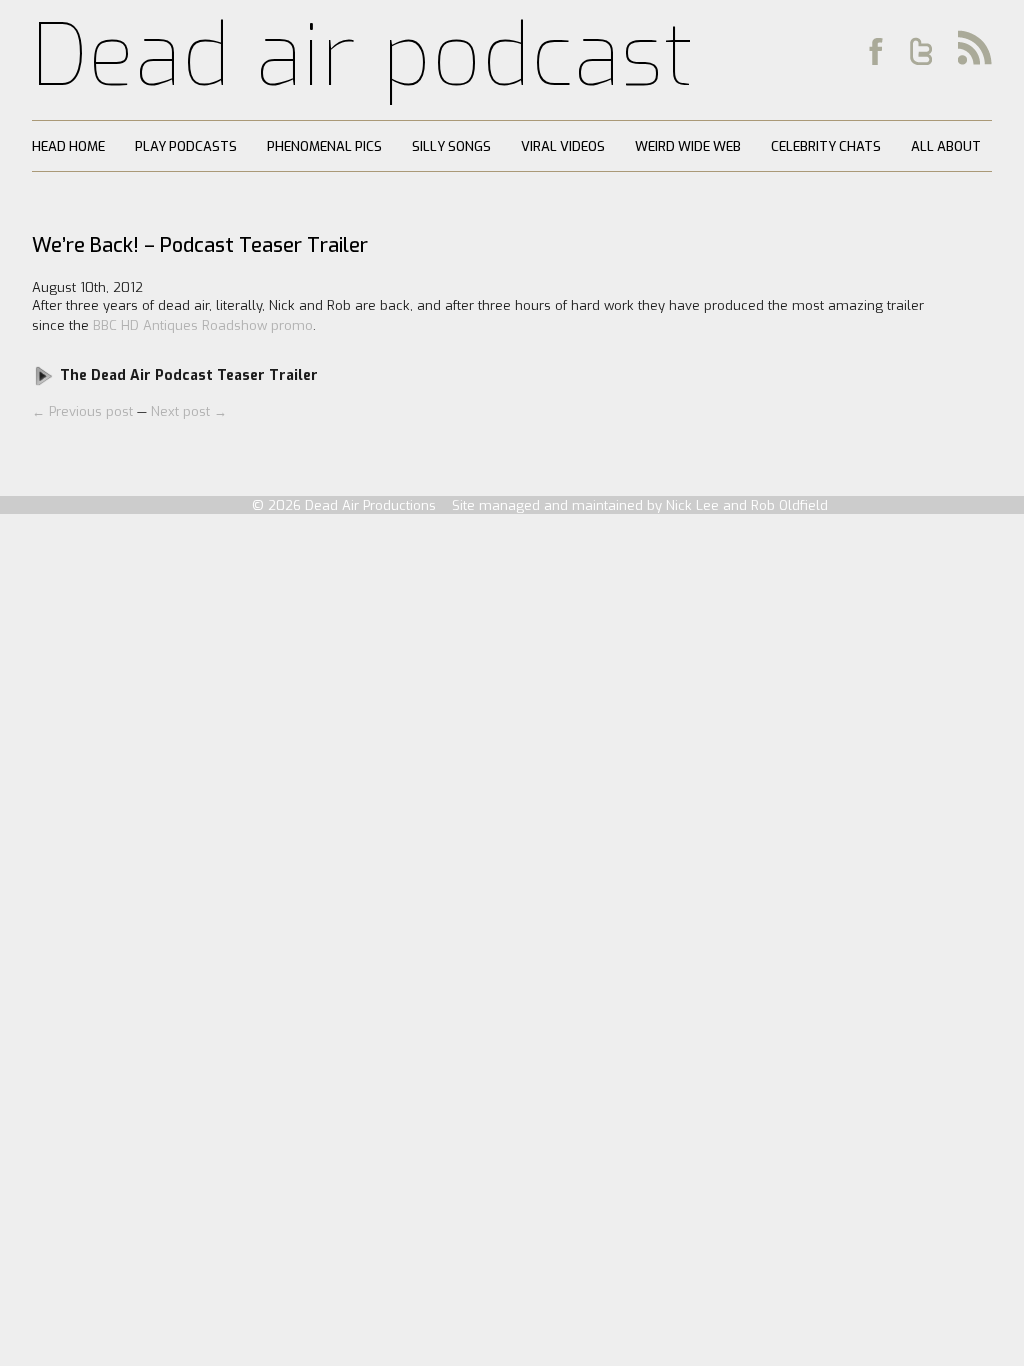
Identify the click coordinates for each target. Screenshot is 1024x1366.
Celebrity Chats (826, 146)
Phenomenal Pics (324, 146)
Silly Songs (451, 146)
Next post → (189, 411)
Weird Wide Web (688, 146)
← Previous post (84, 411)
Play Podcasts (186, 146)
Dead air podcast (363, 56)
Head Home (68, 146)
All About (946, 146)
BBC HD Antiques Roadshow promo (203, 325)
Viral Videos (563, 146)
